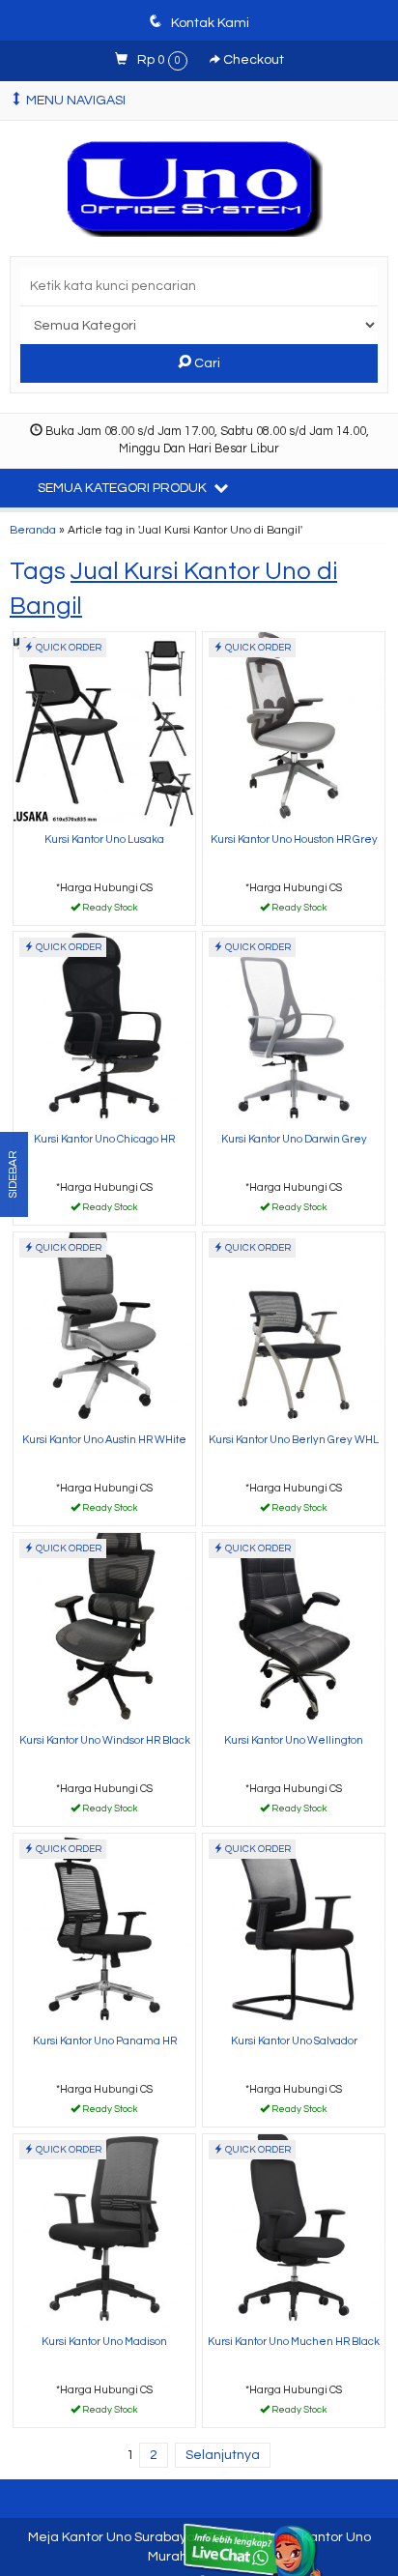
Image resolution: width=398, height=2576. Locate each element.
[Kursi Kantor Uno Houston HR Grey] (294, 729)
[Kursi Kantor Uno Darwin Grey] (294, 1029)
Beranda (33, 530)
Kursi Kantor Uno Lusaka (104, 839)
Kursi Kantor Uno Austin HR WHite (104, 1440)
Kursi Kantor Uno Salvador (294, 2041)
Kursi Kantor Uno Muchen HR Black (294, 2342)
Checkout (252, 60)
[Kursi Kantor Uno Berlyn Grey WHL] (294, 1330)
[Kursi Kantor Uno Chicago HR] (104, 1029)
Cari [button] (206, 363)
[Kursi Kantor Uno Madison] (104, 2231)
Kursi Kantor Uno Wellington (294, 1740)
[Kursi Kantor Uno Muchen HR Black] (294, 2231)
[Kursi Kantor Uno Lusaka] (104, 729)
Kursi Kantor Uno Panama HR (105, 2041)
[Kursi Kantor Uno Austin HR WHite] (104, 1330)
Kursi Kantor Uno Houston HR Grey (294, 839)
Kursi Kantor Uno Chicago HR (104, 1139)
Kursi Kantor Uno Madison (104, 2342)
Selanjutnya (223, 2455)
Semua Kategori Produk (124, 488)
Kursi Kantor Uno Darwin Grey (294, 1139)
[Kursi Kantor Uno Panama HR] (104, 1931)
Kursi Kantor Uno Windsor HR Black (105, 1740)
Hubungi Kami (111, 910)
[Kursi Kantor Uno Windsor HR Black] (104, 1630)
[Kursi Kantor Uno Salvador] (294, 1931)
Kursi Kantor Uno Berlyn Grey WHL (294, 1440)
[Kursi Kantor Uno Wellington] (294, 1630)
